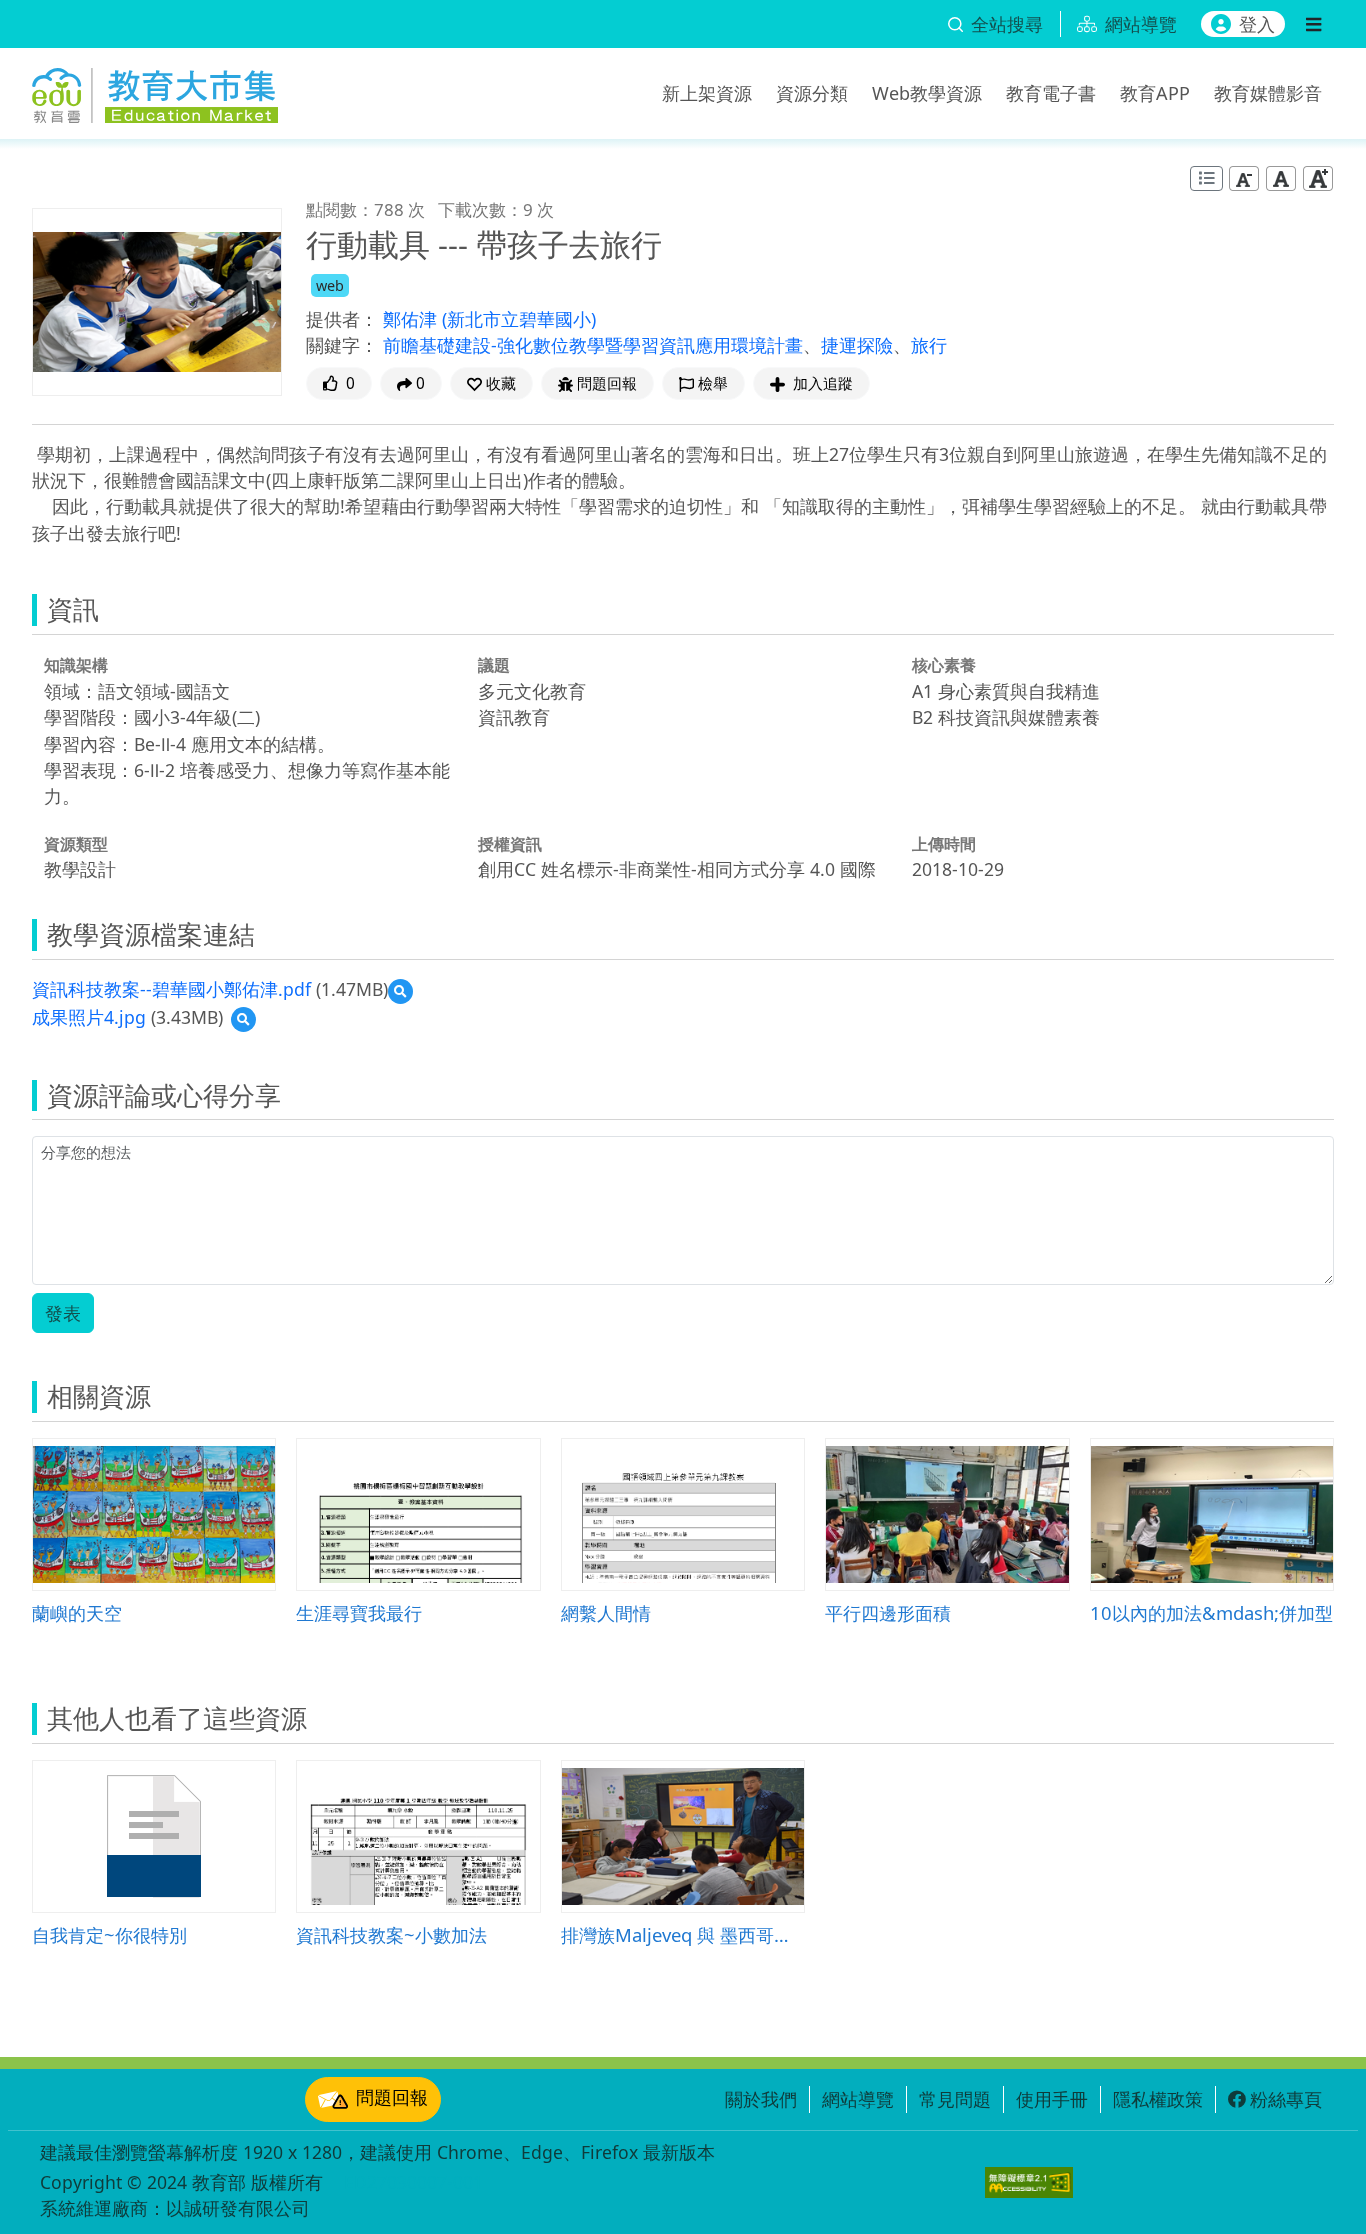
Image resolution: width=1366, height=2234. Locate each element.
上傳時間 (944, 844)
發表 (63, 1313)
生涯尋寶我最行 (359, 1612)
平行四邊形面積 (888, 1612)
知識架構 (76, 665)
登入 (1257, 24)
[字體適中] (1281, 178)
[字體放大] (1318, 178)
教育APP (1155, 93)
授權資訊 (510, 844)
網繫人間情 (606, 1612)
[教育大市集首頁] (155, 90)
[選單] (1313, 24)
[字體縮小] (1244, 178)
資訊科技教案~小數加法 (391, 1934)
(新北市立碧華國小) (519, 319)
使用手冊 (1052, 2099)
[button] (491, 383)
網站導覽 (858, 2099)
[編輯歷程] (1206, 178)
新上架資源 (707, 93)
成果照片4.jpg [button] (89, 1017)
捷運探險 (857, 345)
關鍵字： (342, 345)
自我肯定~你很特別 (109, 1934)
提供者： (342, 319)
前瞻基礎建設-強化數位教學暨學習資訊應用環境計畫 (593, 345)
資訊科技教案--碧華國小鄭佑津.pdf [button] (171, 989)
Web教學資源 (927, 93)
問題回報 (392, 2097)
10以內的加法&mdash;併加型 (1211, 1612)
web (330, 285)
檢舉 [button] (713, 383)
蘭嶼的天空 (77, 1612)
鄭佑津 (412, 319)
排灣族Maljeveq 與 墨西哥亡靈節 (683, 1934)
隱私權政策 (1158, 2099)
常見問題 (955, 2099)
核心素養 (944, 665)
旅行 (929, 345)
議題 (494, 665)
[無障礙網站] (1029, 2182)
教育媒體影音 (1268, 93)
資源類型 (76, 844)
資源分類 (812, 93)
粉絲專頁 (1286, 2099)
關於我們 (761, 2099)
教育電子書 (1051, 93)
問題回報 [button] (607, 383)
